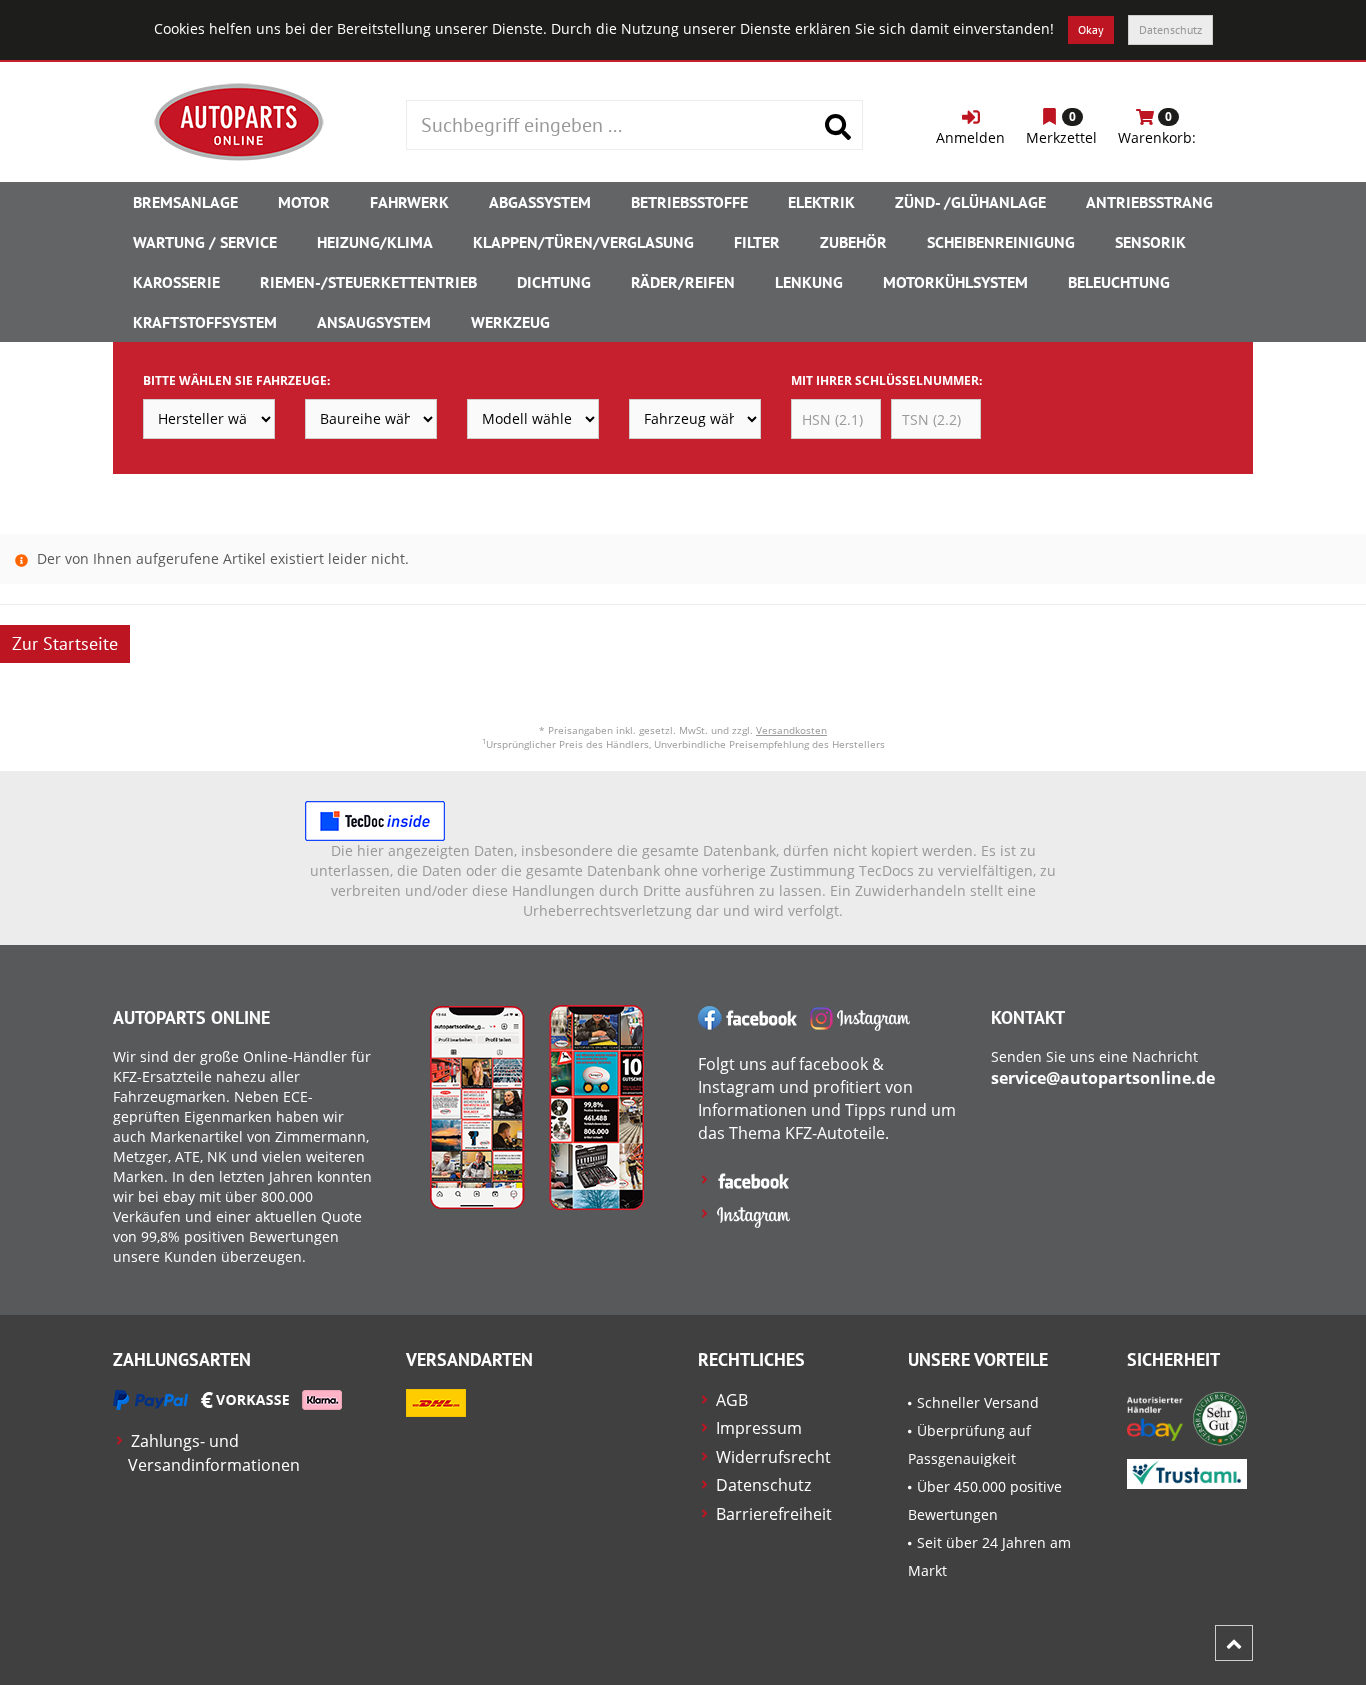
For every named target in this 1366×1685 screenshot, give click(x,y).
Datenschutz (1170, 29)
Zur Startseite (65, 643)
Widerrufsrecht (773, 1457)
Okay (1091, 29)
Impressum (759, 1428)
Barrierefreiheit (774, 1514)
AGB (732, 1400)
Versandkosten (791, 730)
